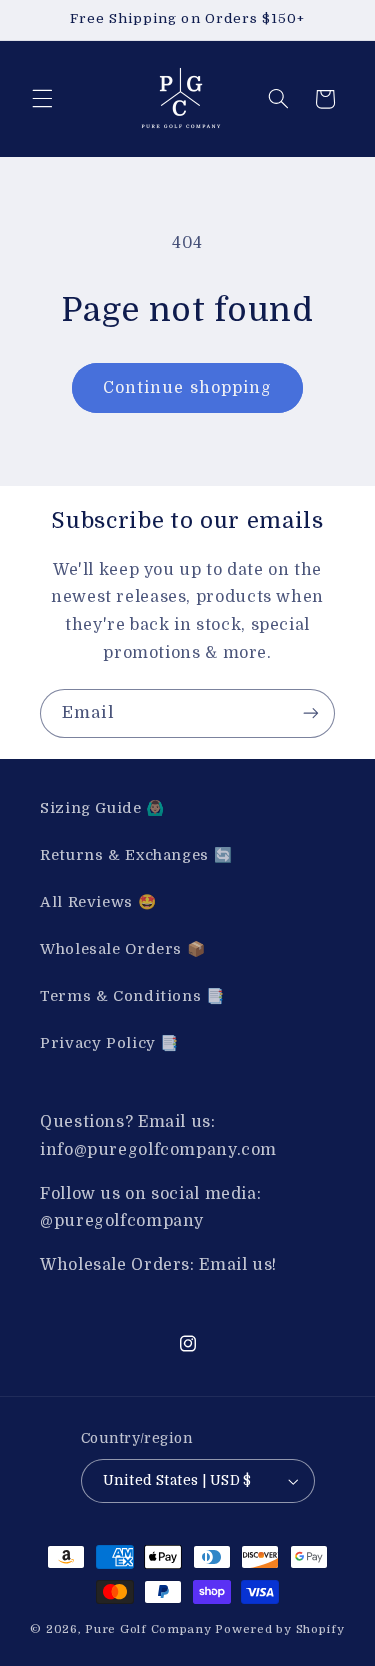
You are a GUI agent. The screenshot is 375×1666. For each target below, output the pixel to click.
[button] (42, 99)
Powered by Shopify (279, 1629)
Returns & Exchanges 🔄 (136, 855)
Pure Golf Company (148, 1629)
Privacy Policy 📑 (109, 1043)
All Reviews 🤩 (98, 902)
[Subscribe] (311, 713)
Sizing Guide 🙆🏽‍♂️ (102, 808)
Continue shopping (187, 388)
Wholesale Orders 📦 (122, 949)
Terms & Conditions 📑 (132, 996)
